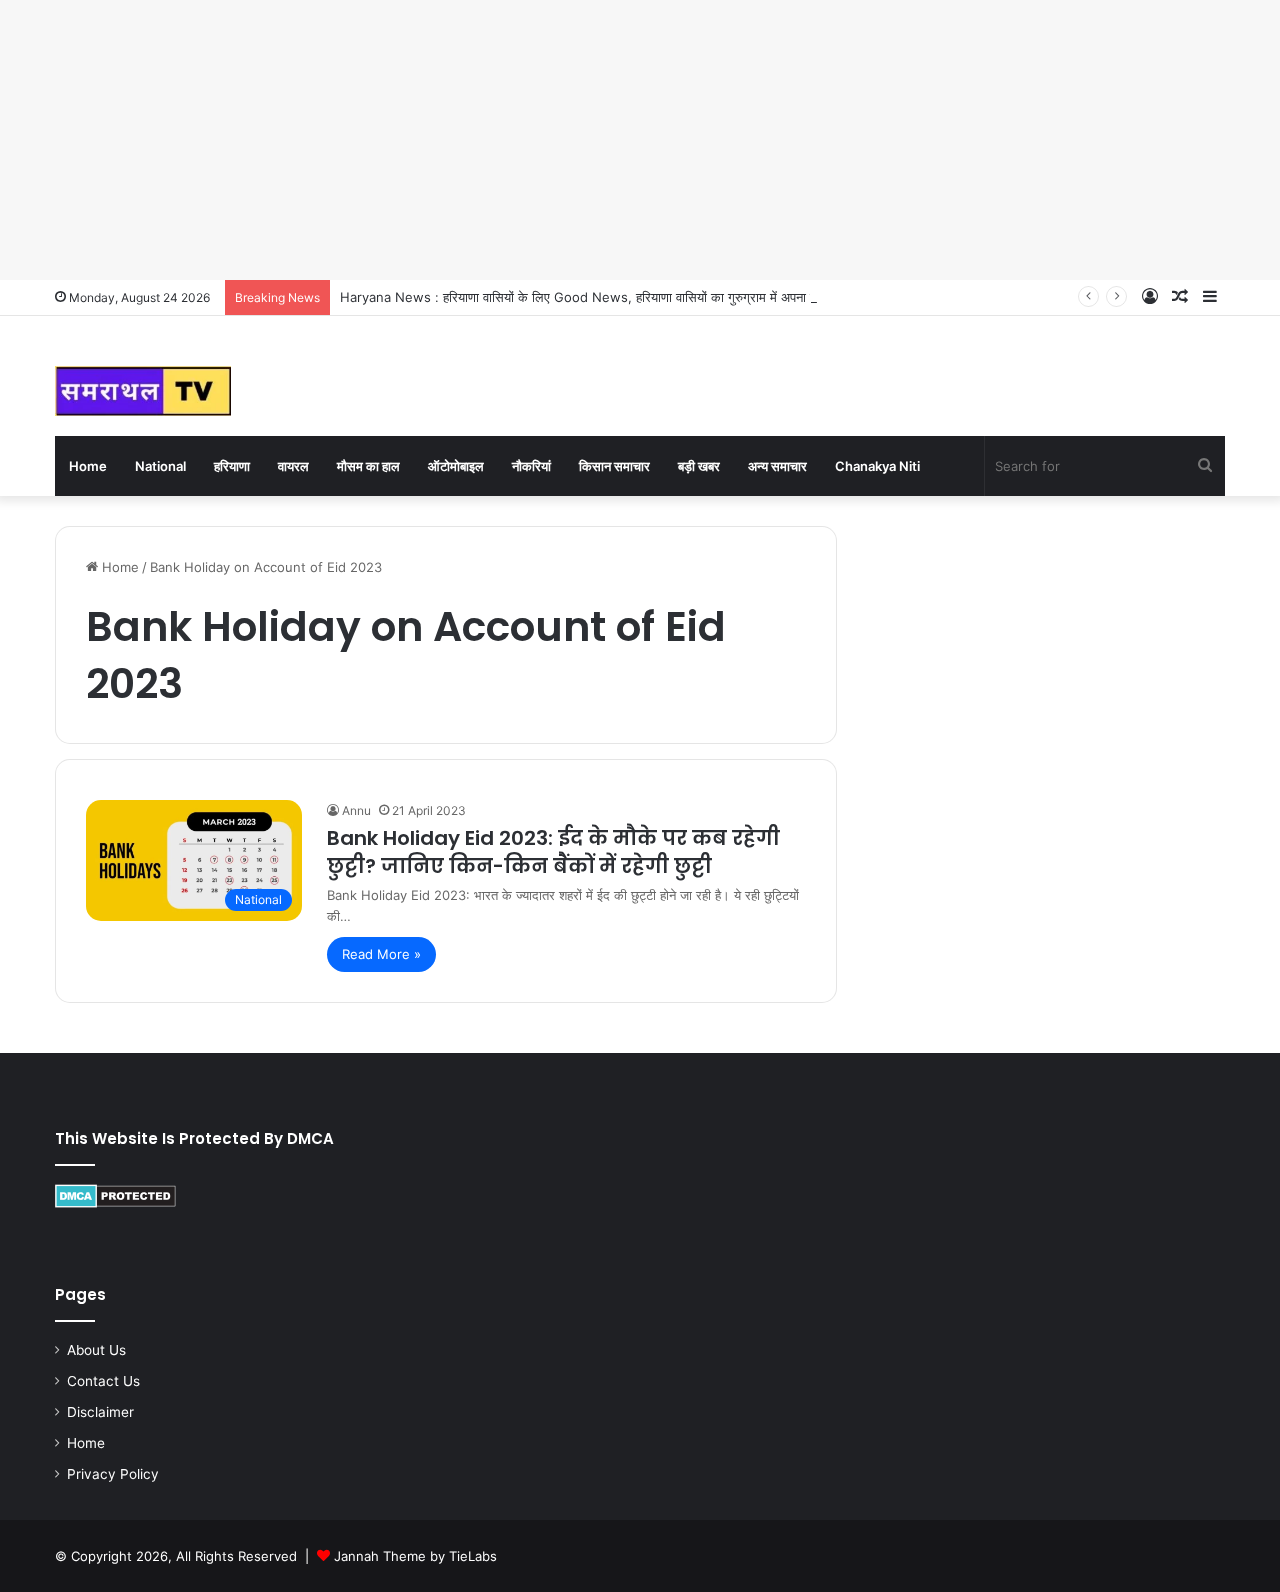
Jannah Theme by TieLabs (415, 1556)
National (160, 466)
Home (88, 466)
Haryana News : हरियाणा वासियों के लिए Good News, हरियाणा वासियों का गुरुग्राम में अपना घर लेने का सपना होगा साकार (644, 297)
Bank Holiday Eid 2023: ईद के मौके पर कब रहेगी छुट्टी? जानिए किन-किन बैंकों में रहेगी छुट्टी (553, 852)
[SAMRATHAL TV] (143, 391)
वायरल (293, 466)
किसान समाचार (614, 466)
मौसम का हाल (368, 466)
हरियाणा (232, 466)
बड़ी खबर (699, 466)
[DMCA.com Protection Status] (115, 1203)
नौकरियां (531, 466)
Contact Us (103, 1381)
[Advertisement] (600, 140)
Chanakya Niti (877, 466)
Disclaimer (100, 1412)
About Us (96, 1350)
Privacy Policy (113, 1474)
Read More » (381, 954)
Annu (356, 810)
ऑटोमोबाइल (456, 466)
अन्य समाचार (777, 466)
